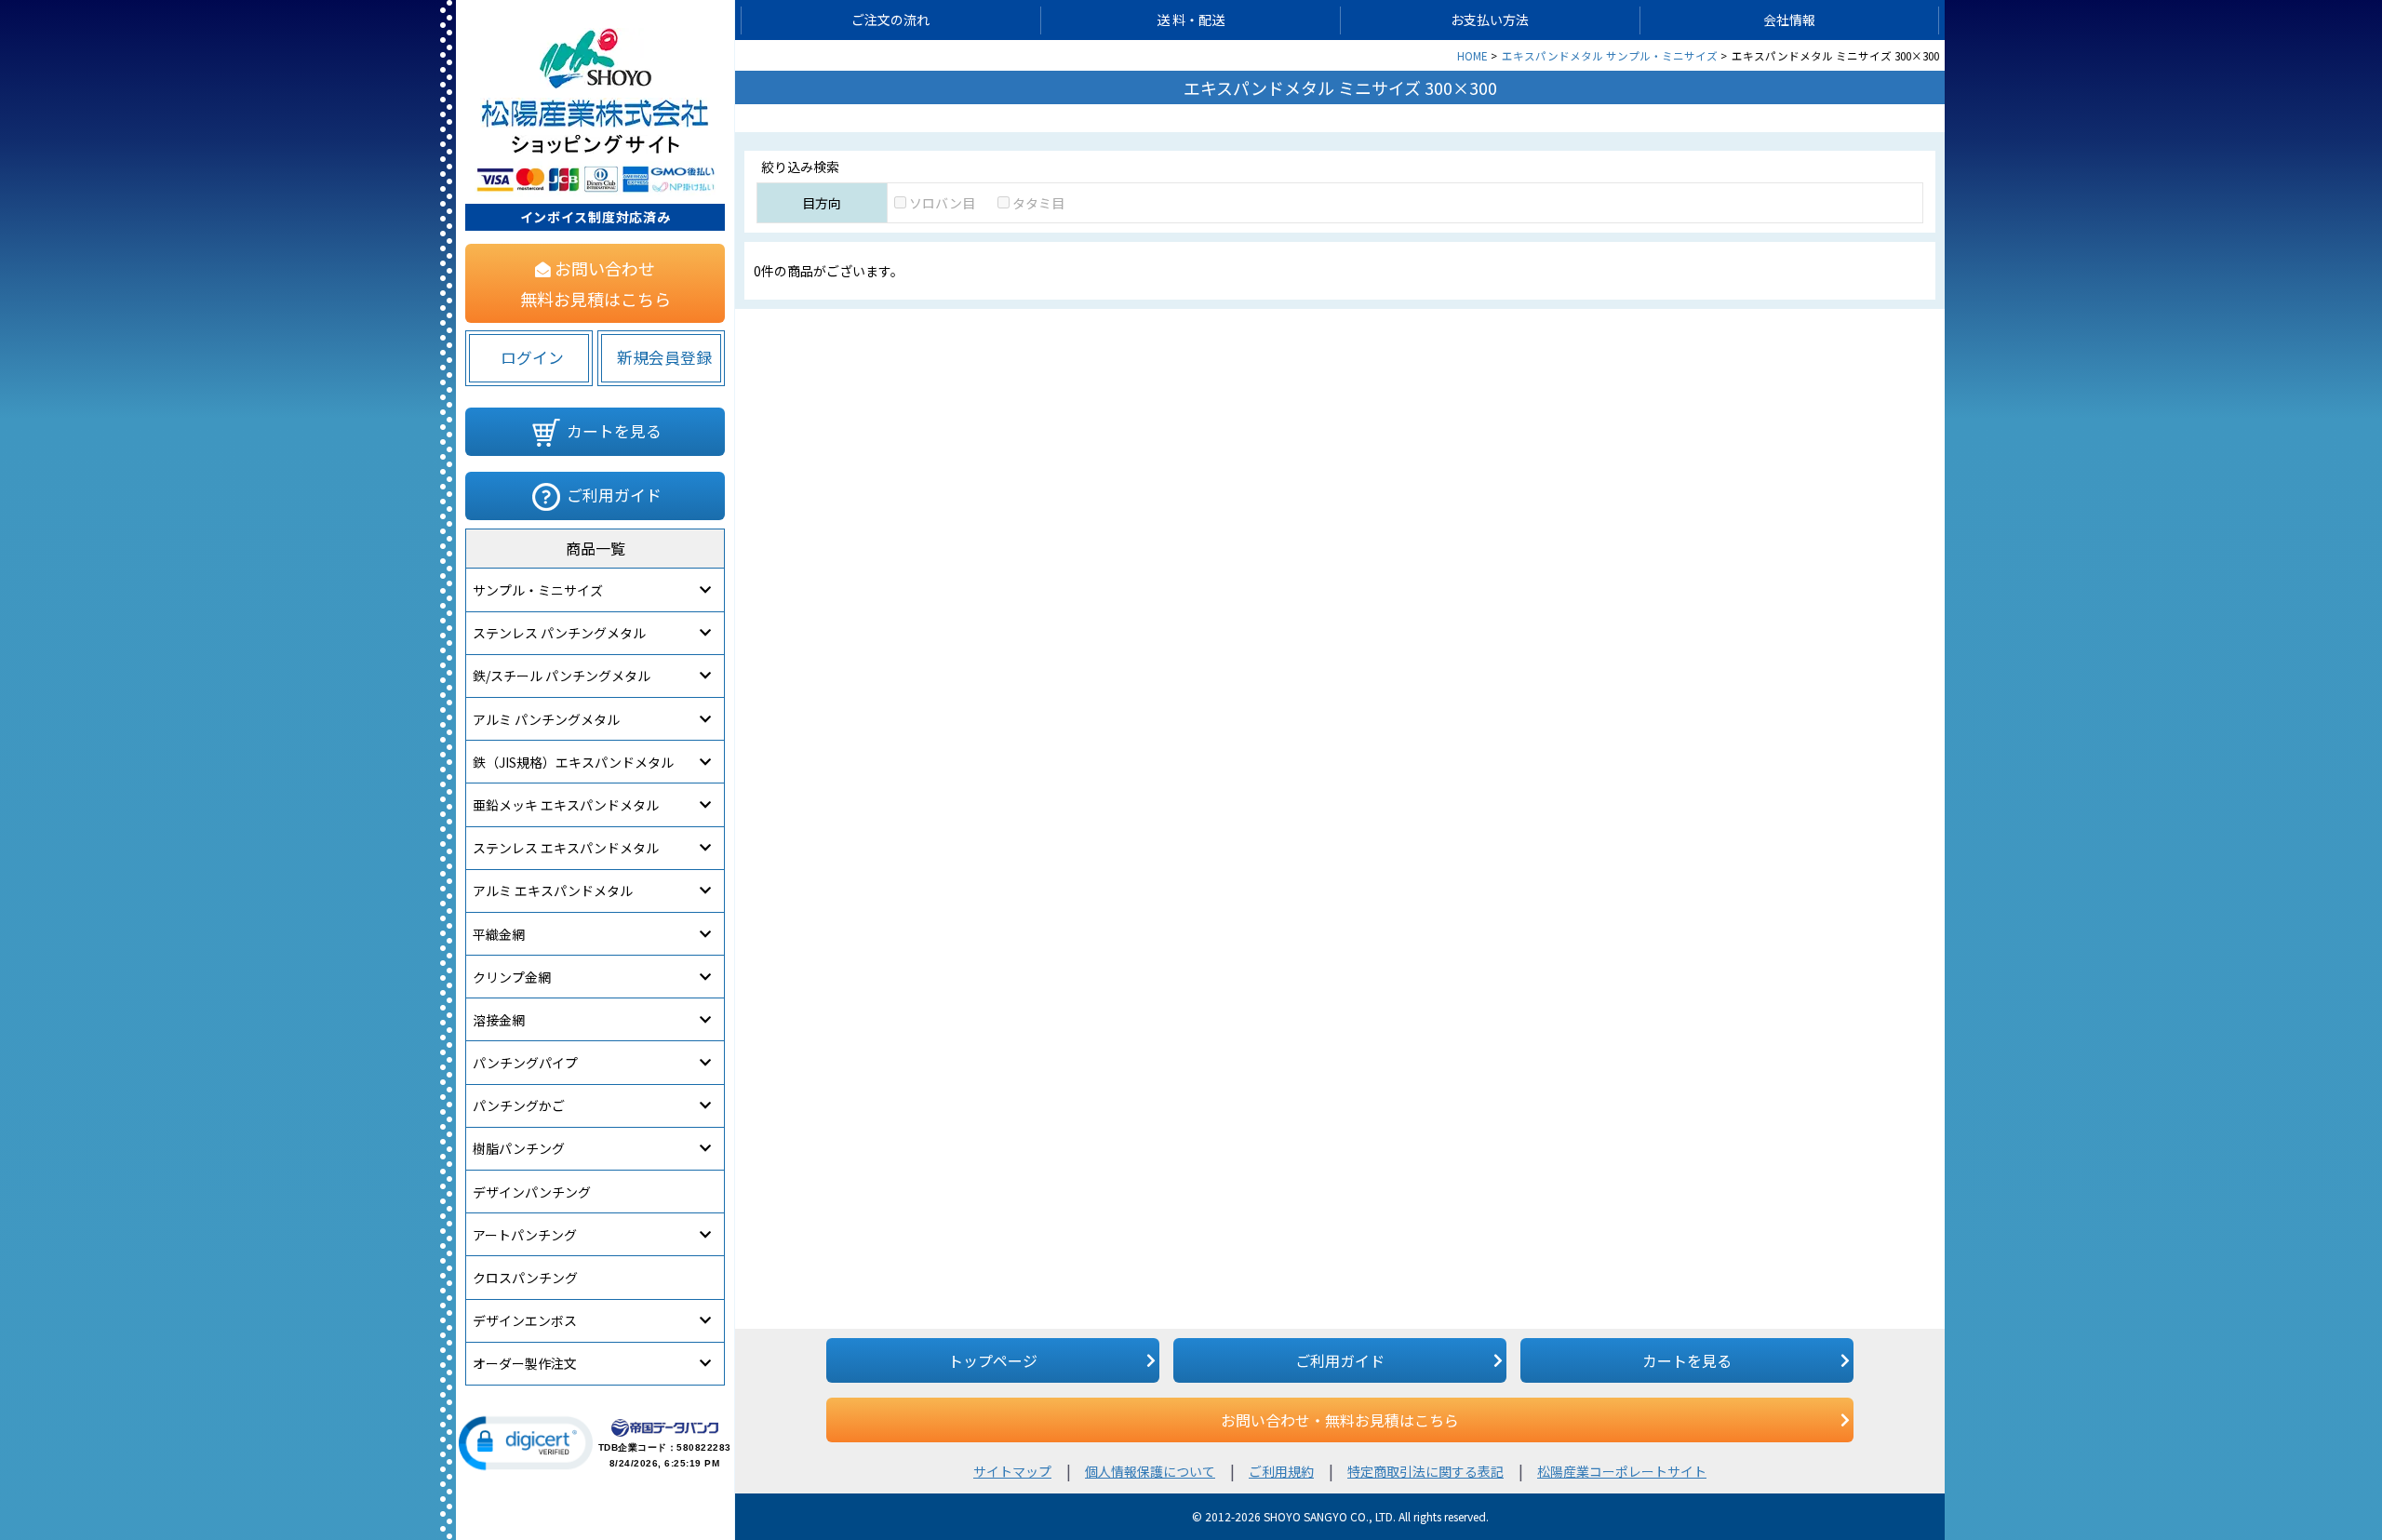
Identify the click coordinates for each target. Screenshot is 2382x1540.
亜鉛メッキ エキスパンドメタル (566, 805)
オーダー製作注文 (525, 1363)
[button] (526, 1443)
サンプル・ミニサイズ (538, 590)
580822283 (704, 1447)
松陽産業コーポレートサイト (1622, 1471)
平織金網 (499, 934)
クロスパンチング (525, 1278)
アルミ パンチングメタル (546, 719)
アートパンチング (525, 1235)
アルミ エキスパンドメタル (553, 891)
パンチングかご (519, 1105)
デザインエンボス (525, 1320)
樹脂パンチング (519, 1148)
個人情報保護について (1150, 1471)
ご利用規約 (1281, 1471)
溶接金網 (499, 1020)
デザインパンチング (532, 1192)
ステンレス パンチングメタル (559, 633)
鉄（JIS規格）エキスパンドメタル (573, 762)
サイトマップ (1012, 1471)
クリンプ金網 (512, 977)
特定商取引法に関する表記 (1425, 1471)
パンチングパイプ (525, 1063)
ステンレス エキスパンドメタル (566, 848)
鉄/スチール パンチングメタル (562, 676)
